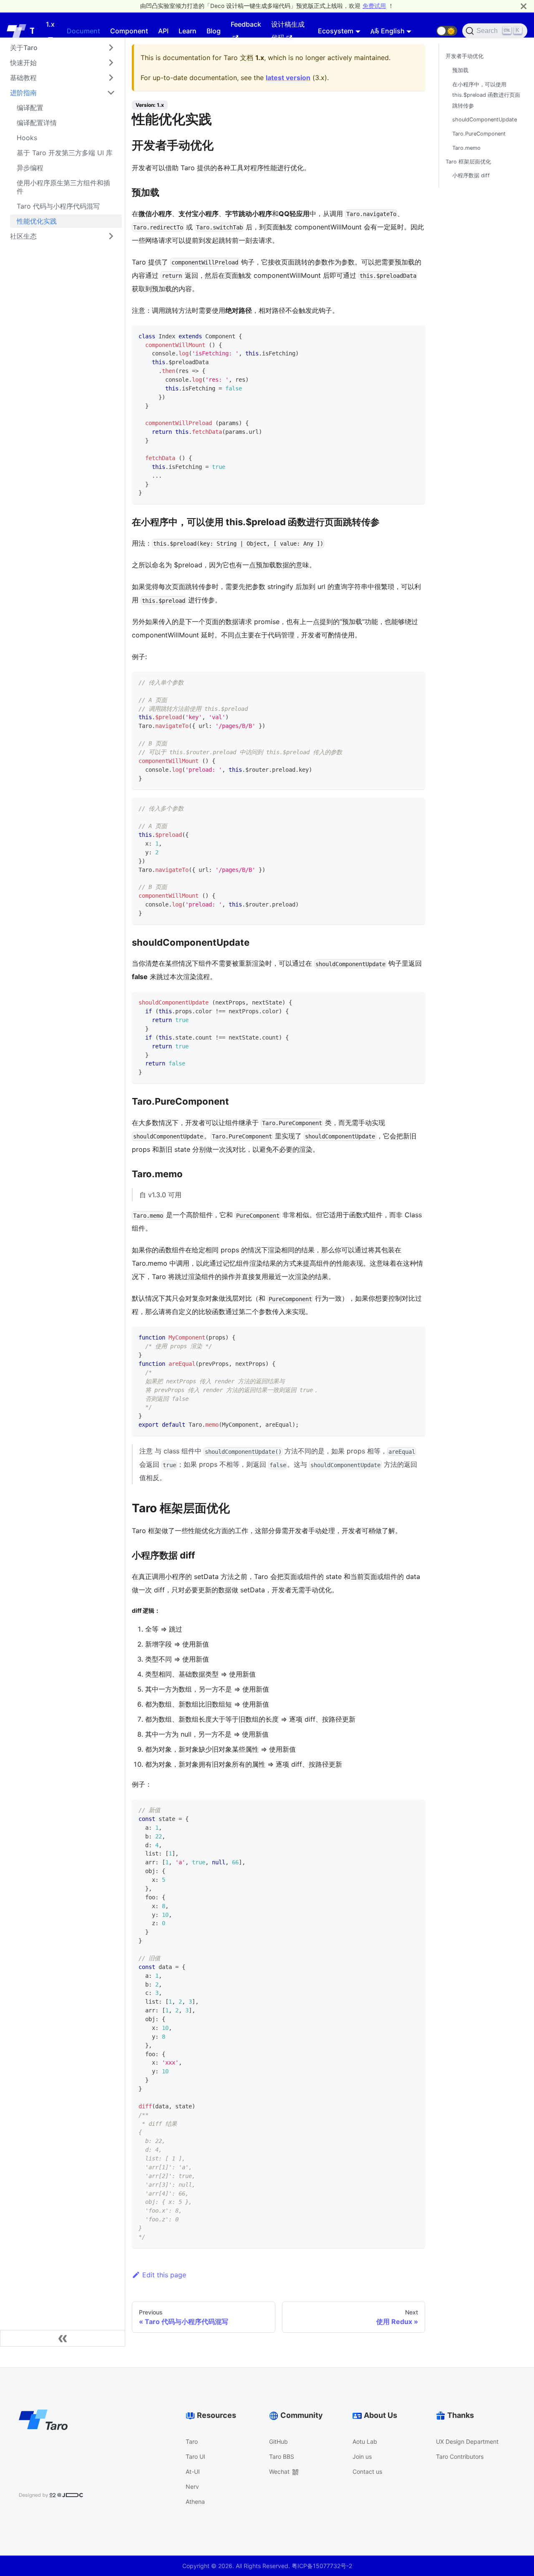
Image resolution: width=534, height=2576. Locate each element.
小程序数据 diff (471, 175)
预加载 (460, 70)
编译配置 (30, 108)
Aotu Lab (365, 2441)
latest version (288, 78)
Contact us (367, 2471)
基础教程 (23, 78)
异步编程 (30, 168)
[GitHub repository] (426, 31)
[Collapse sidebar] (63, 2338)
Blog (214, 31)
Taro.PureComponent (479, 134)
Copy (412, 335)
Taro (192, 2441)
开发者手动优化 (465, 56)
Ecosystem (336, 31)
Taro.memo (466, 147)
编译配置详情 (37, 123)
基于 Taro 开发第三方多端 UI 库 (65, 153)
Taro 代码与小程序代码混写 (58, 206)
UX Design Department (467, 2441)
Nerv (192, 2487)
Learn (188, 31)
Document (83, 31)
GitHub (278, 2441)
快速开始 (23, 63)
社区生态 (23, 236)
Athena (195, 2502)
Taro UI (195, 2456)
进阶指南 (23, 93)
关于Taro (24, 48)
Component (129, 31)
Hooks (27, 138)
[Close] (524, 6)
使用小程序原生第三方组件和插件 (63, 187)
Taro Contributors (460, 2456)
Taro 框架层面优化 (468, 162)
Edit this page (164, 2275)
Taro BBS (282, 2456)
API (163, 31)
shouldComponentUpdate (485, 120)
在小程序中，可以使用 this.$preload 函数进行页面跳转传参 (486, 95)
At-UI (193, 2471)
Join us (362, 2456)
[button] (447, 31)
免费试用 (374, 6)
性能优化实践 (37, 221)
